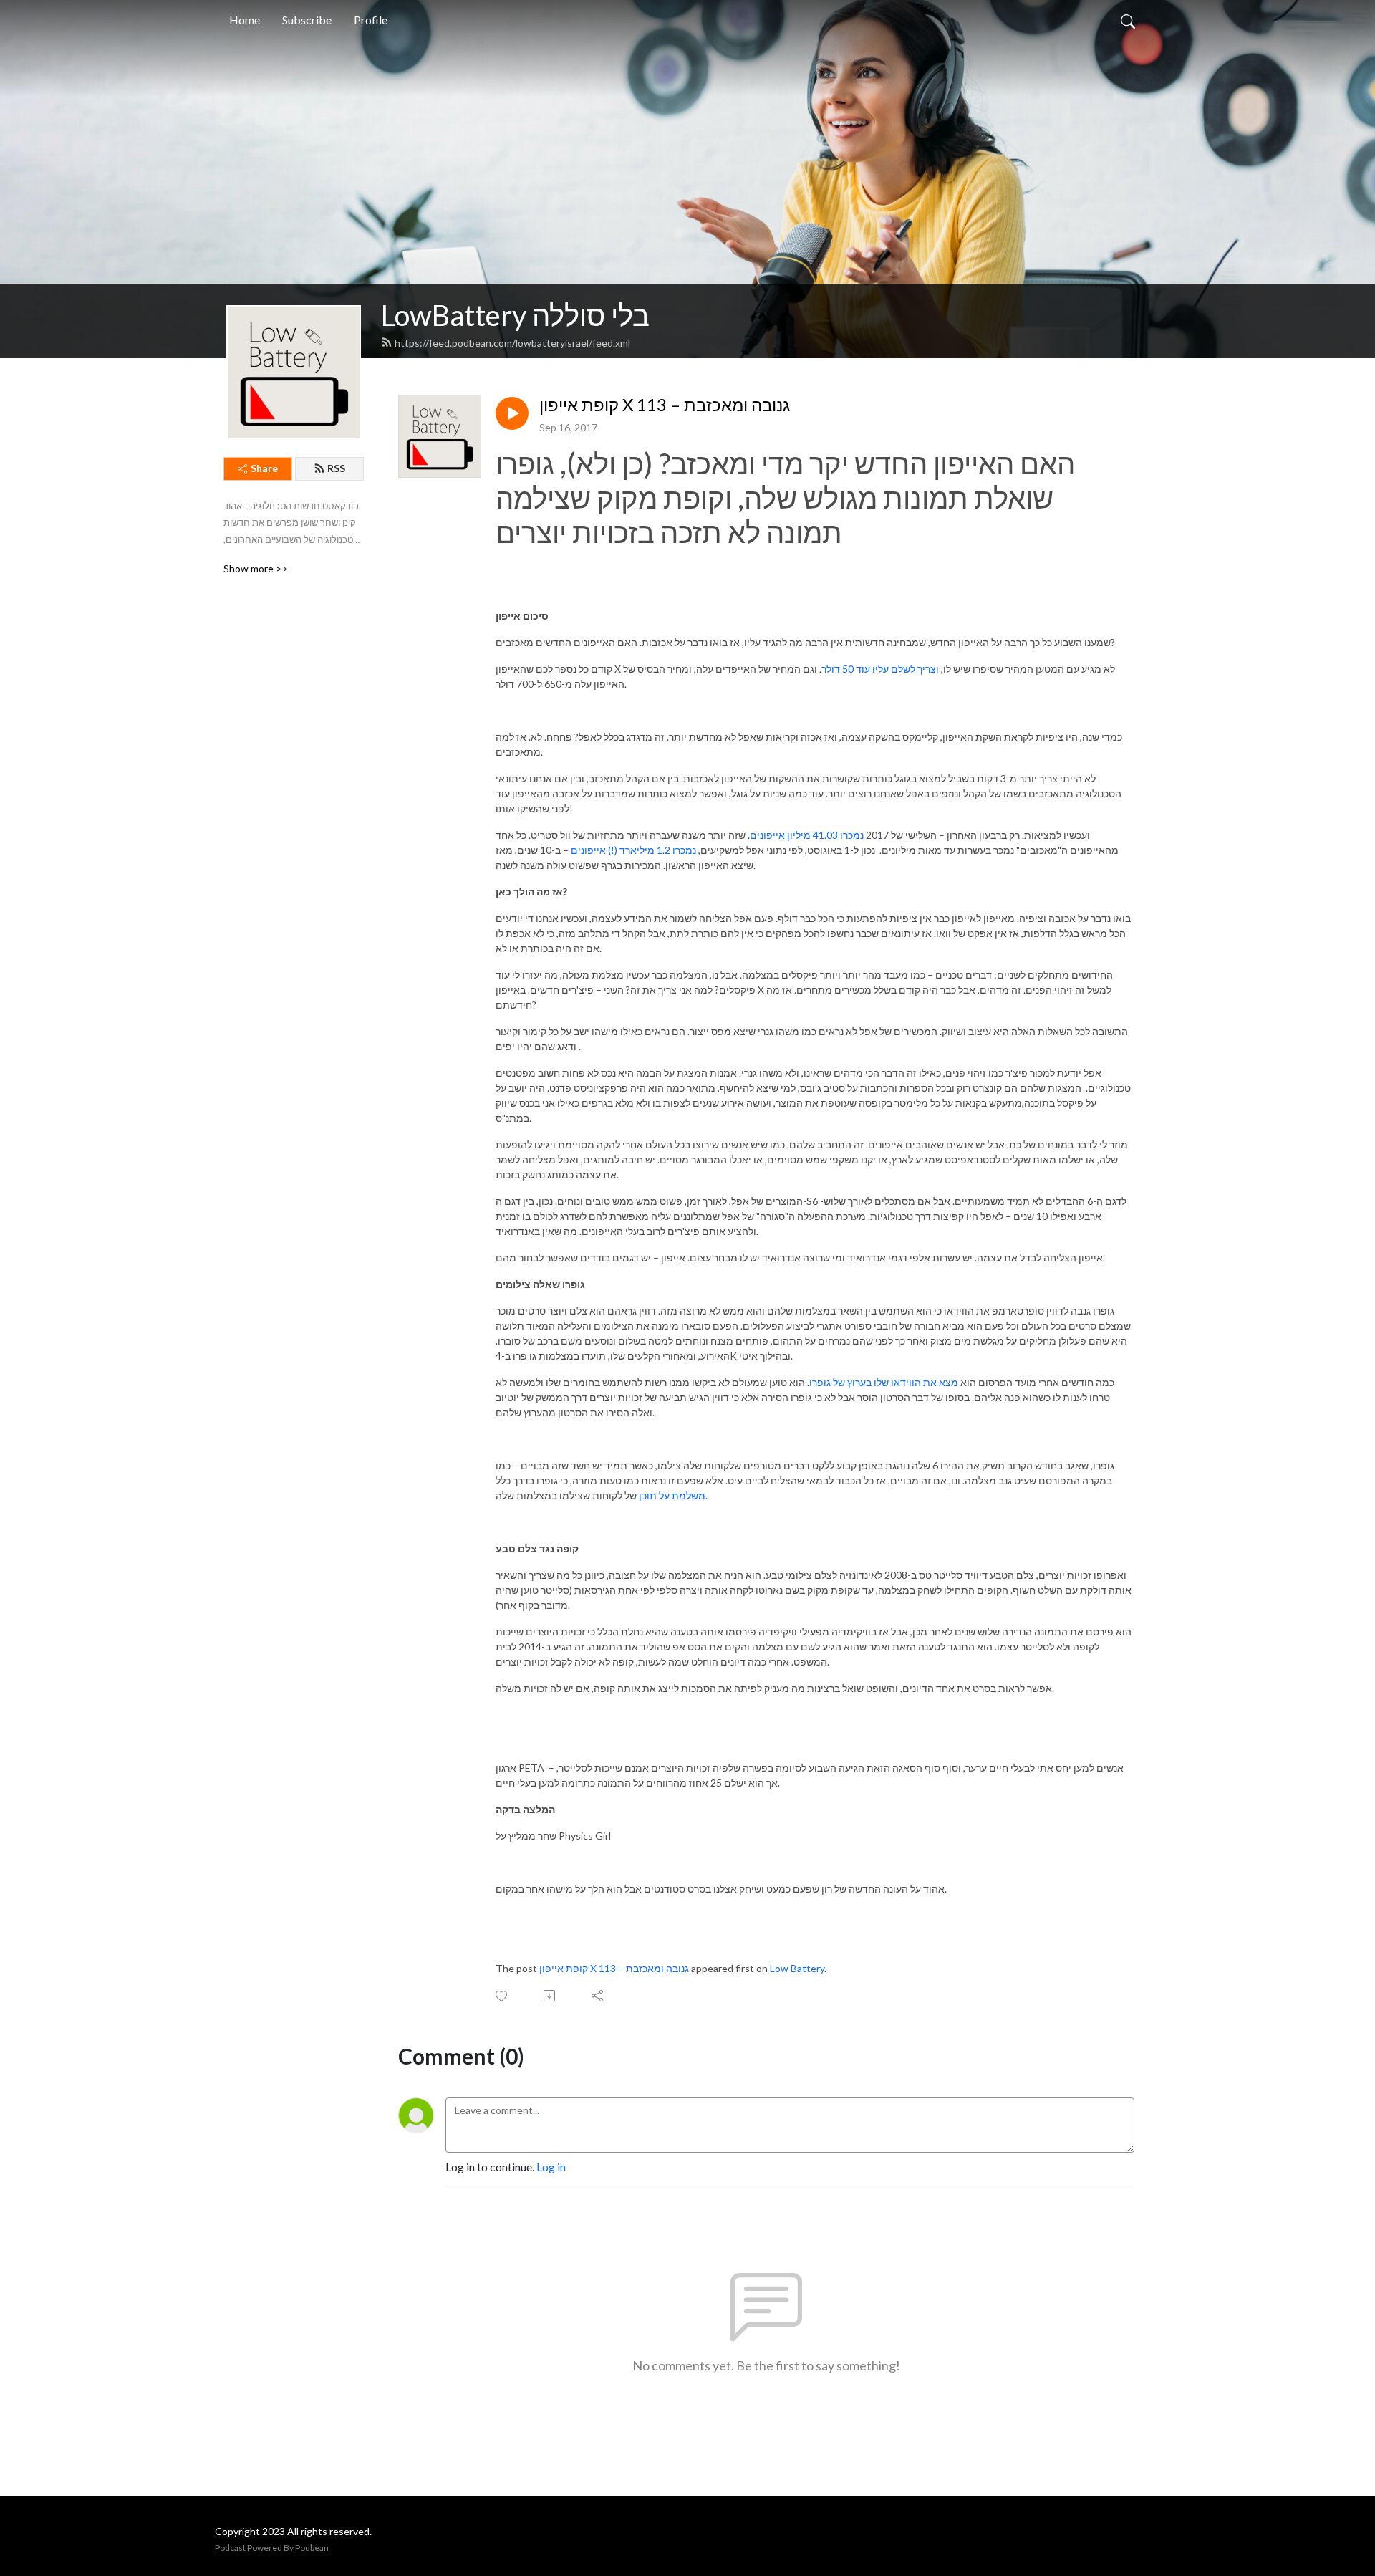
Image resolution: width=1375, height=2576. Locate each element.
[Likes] (502, 1996)
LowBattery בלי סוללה (515, 315)
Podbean (312, 2548)
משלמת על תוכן (672, 1495)
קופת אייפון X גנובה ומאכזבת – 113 (665, 405)
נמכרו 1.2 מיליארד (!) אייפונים (633, 850)
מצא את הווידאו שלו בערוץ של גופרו (884, 1382)
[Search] (1128, 20)
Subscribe (307, 20)
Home (245, 20)
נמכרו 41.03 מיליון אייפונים (807, 835)
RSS (336, 468)
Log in (551, 2167)
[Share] (598, 1996)
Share (264, 468)
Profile (371, 20)
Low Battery (797, 1968)
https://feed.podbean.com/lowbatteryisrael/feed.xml (512, 343)
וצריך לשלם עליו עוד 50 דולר (880, 669)
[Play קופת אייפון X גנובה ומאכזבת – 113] (512, 413)
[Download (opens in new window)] (550, 1996)
